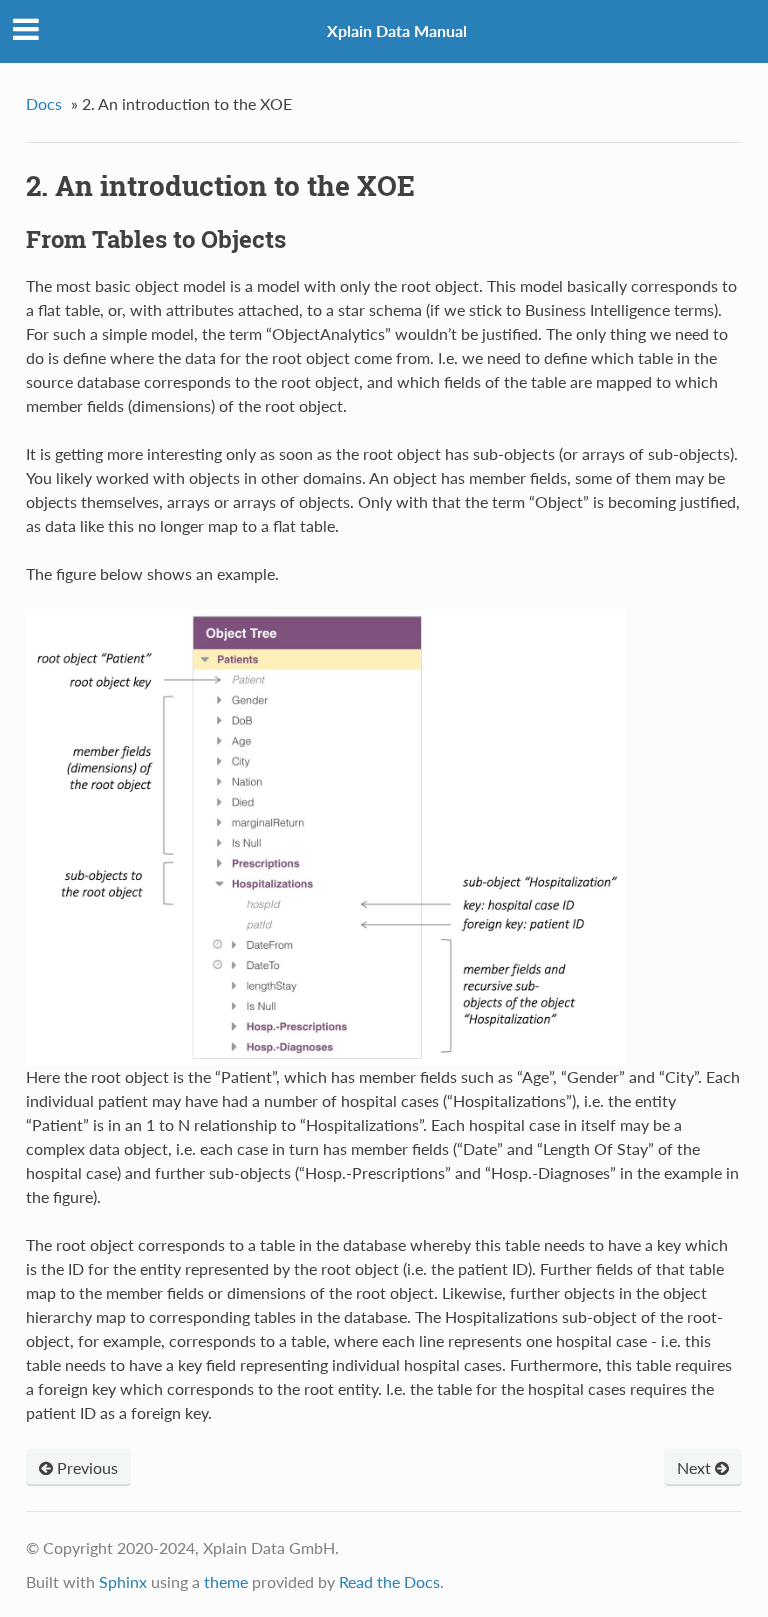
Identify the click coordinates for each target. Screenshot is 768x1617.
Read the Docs (389, 1581)
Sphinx (123, 1581)
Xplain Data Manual (397, 30)
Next (696, 1467)
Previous (85, 1467)
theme (226, 1581)
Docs (44, 103)
